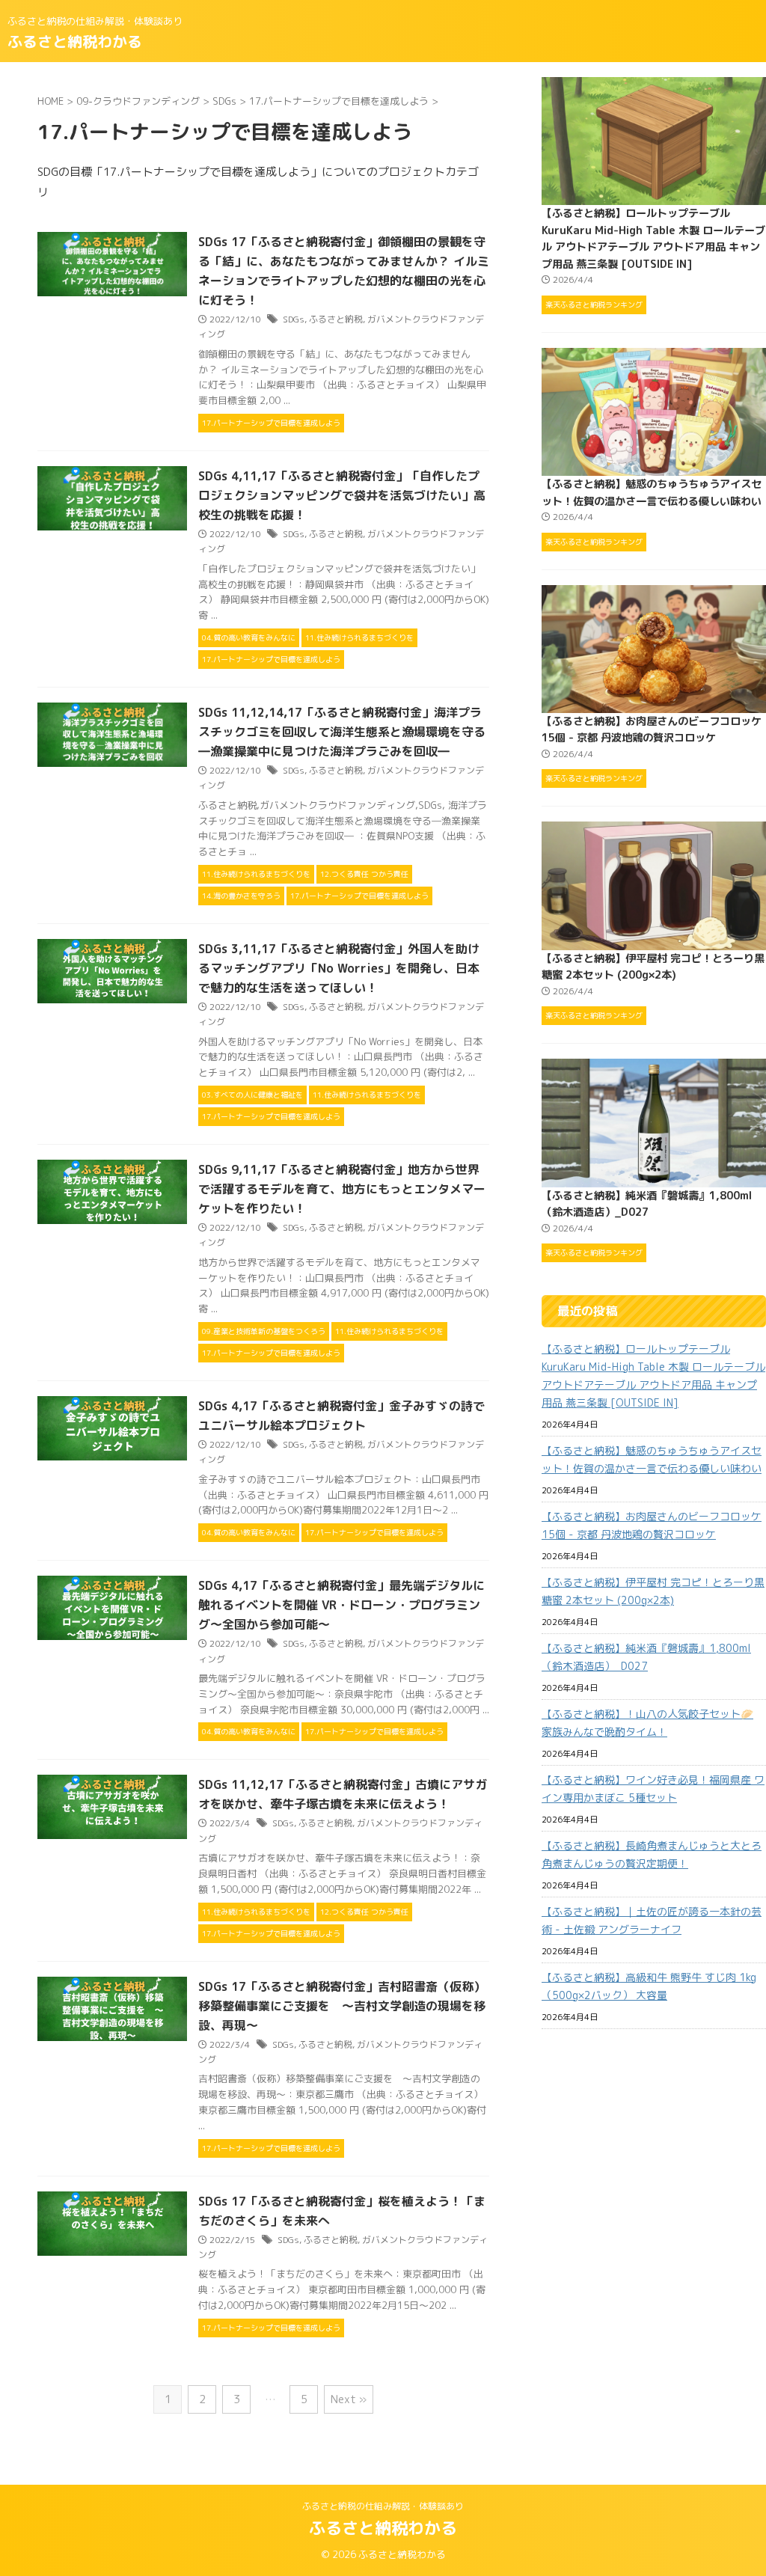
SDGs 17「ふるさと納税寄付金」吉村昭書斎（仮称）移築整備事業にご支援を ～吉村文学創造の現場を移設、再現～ (342, 2006)
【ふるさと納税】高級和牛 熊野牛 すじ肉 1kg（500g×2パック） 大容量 (649, 1986)
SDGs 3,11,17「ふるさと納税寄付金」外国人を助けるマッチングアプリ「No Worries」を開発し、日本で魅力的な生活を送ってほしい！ (339, 968)
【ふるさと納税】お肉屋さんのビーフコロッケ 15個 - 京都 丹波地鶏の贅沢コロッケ (652, 1525)
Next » (349, 2399)
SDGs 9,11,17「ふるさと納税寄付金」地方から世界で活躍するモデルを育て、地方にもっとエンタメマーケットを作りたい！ (342, 1189)
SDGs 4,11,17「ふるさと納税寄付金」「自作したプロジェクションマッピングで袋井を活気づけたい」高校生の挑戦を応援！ (342, 495)
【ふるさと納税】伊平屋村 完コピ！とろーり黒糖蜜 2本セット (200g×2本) (653, 1591)
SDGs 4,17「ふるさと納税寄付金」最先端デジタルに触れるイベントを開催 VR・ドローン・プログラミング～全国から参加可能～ (341, 1605)
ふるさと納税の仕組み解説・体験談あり (383, 2506)
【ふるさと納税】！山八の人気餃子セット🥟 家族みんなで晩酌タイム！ (647, 1723)
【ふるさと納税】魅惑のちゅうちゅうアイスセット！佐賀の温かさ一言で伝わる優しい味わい (652, 1459)
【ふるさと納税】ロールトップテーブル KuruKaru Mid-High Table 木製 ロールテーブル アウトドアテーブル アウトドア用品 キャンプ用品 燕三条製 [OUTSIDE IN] (653, 1376)
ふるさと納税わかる (75, 41)
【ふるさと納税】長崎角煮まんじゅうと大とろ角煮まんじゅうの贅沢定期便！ (652, 1854)
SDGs (294, 319)
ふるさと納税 (336, 319)
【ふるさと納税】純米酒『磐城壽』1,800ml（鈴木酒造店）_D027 (646, 1657)
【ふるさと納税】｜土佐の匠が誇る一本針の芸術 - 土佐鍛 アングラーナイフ (652, 1920)
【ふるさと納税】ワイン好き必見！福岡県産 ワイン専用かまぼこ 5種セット (653, 1789)
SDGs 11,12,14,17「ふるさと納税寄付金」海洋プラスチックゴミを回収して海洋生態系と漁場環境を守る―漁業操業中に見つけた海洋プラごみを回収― (342, 732)
